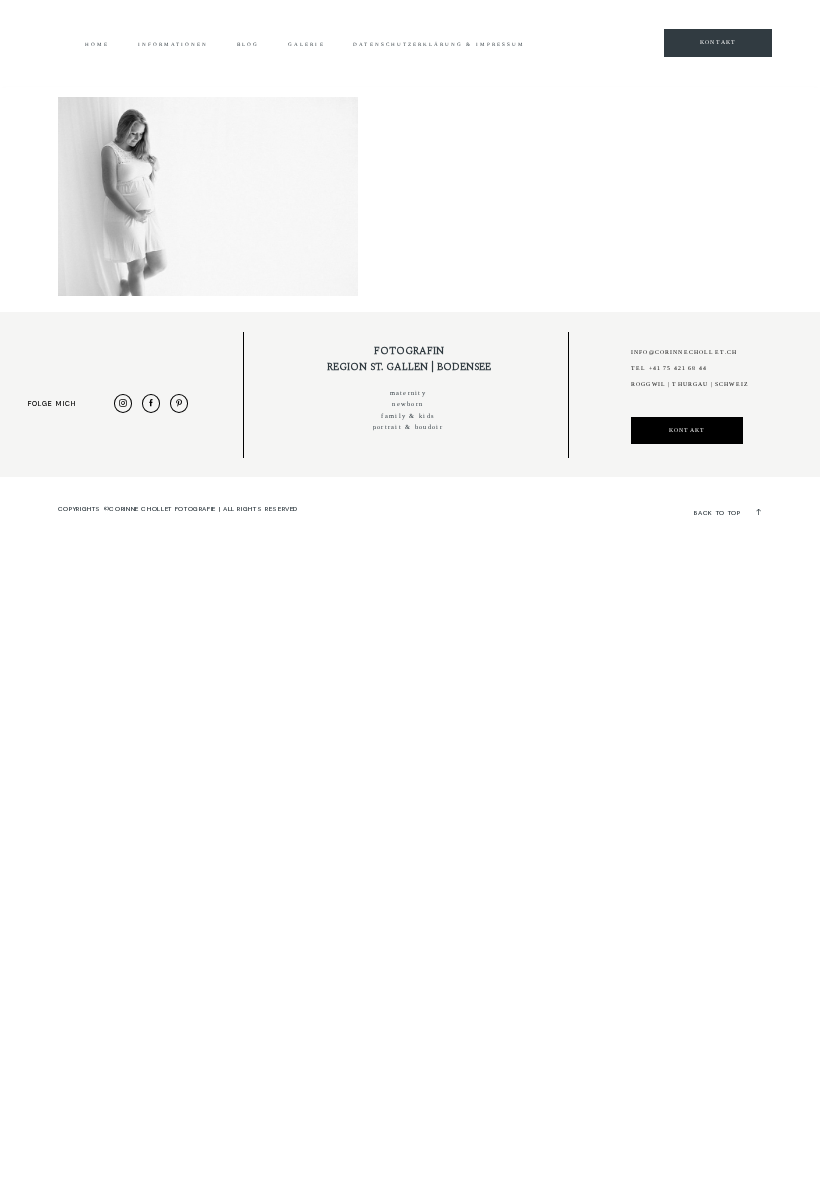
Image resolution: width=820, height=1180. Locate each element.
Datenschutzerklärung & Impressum (439, 44)
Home (97, 44)
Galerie (306, 44)
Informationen (173, 44)
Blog (248, 44)
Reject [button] (541, 50)
